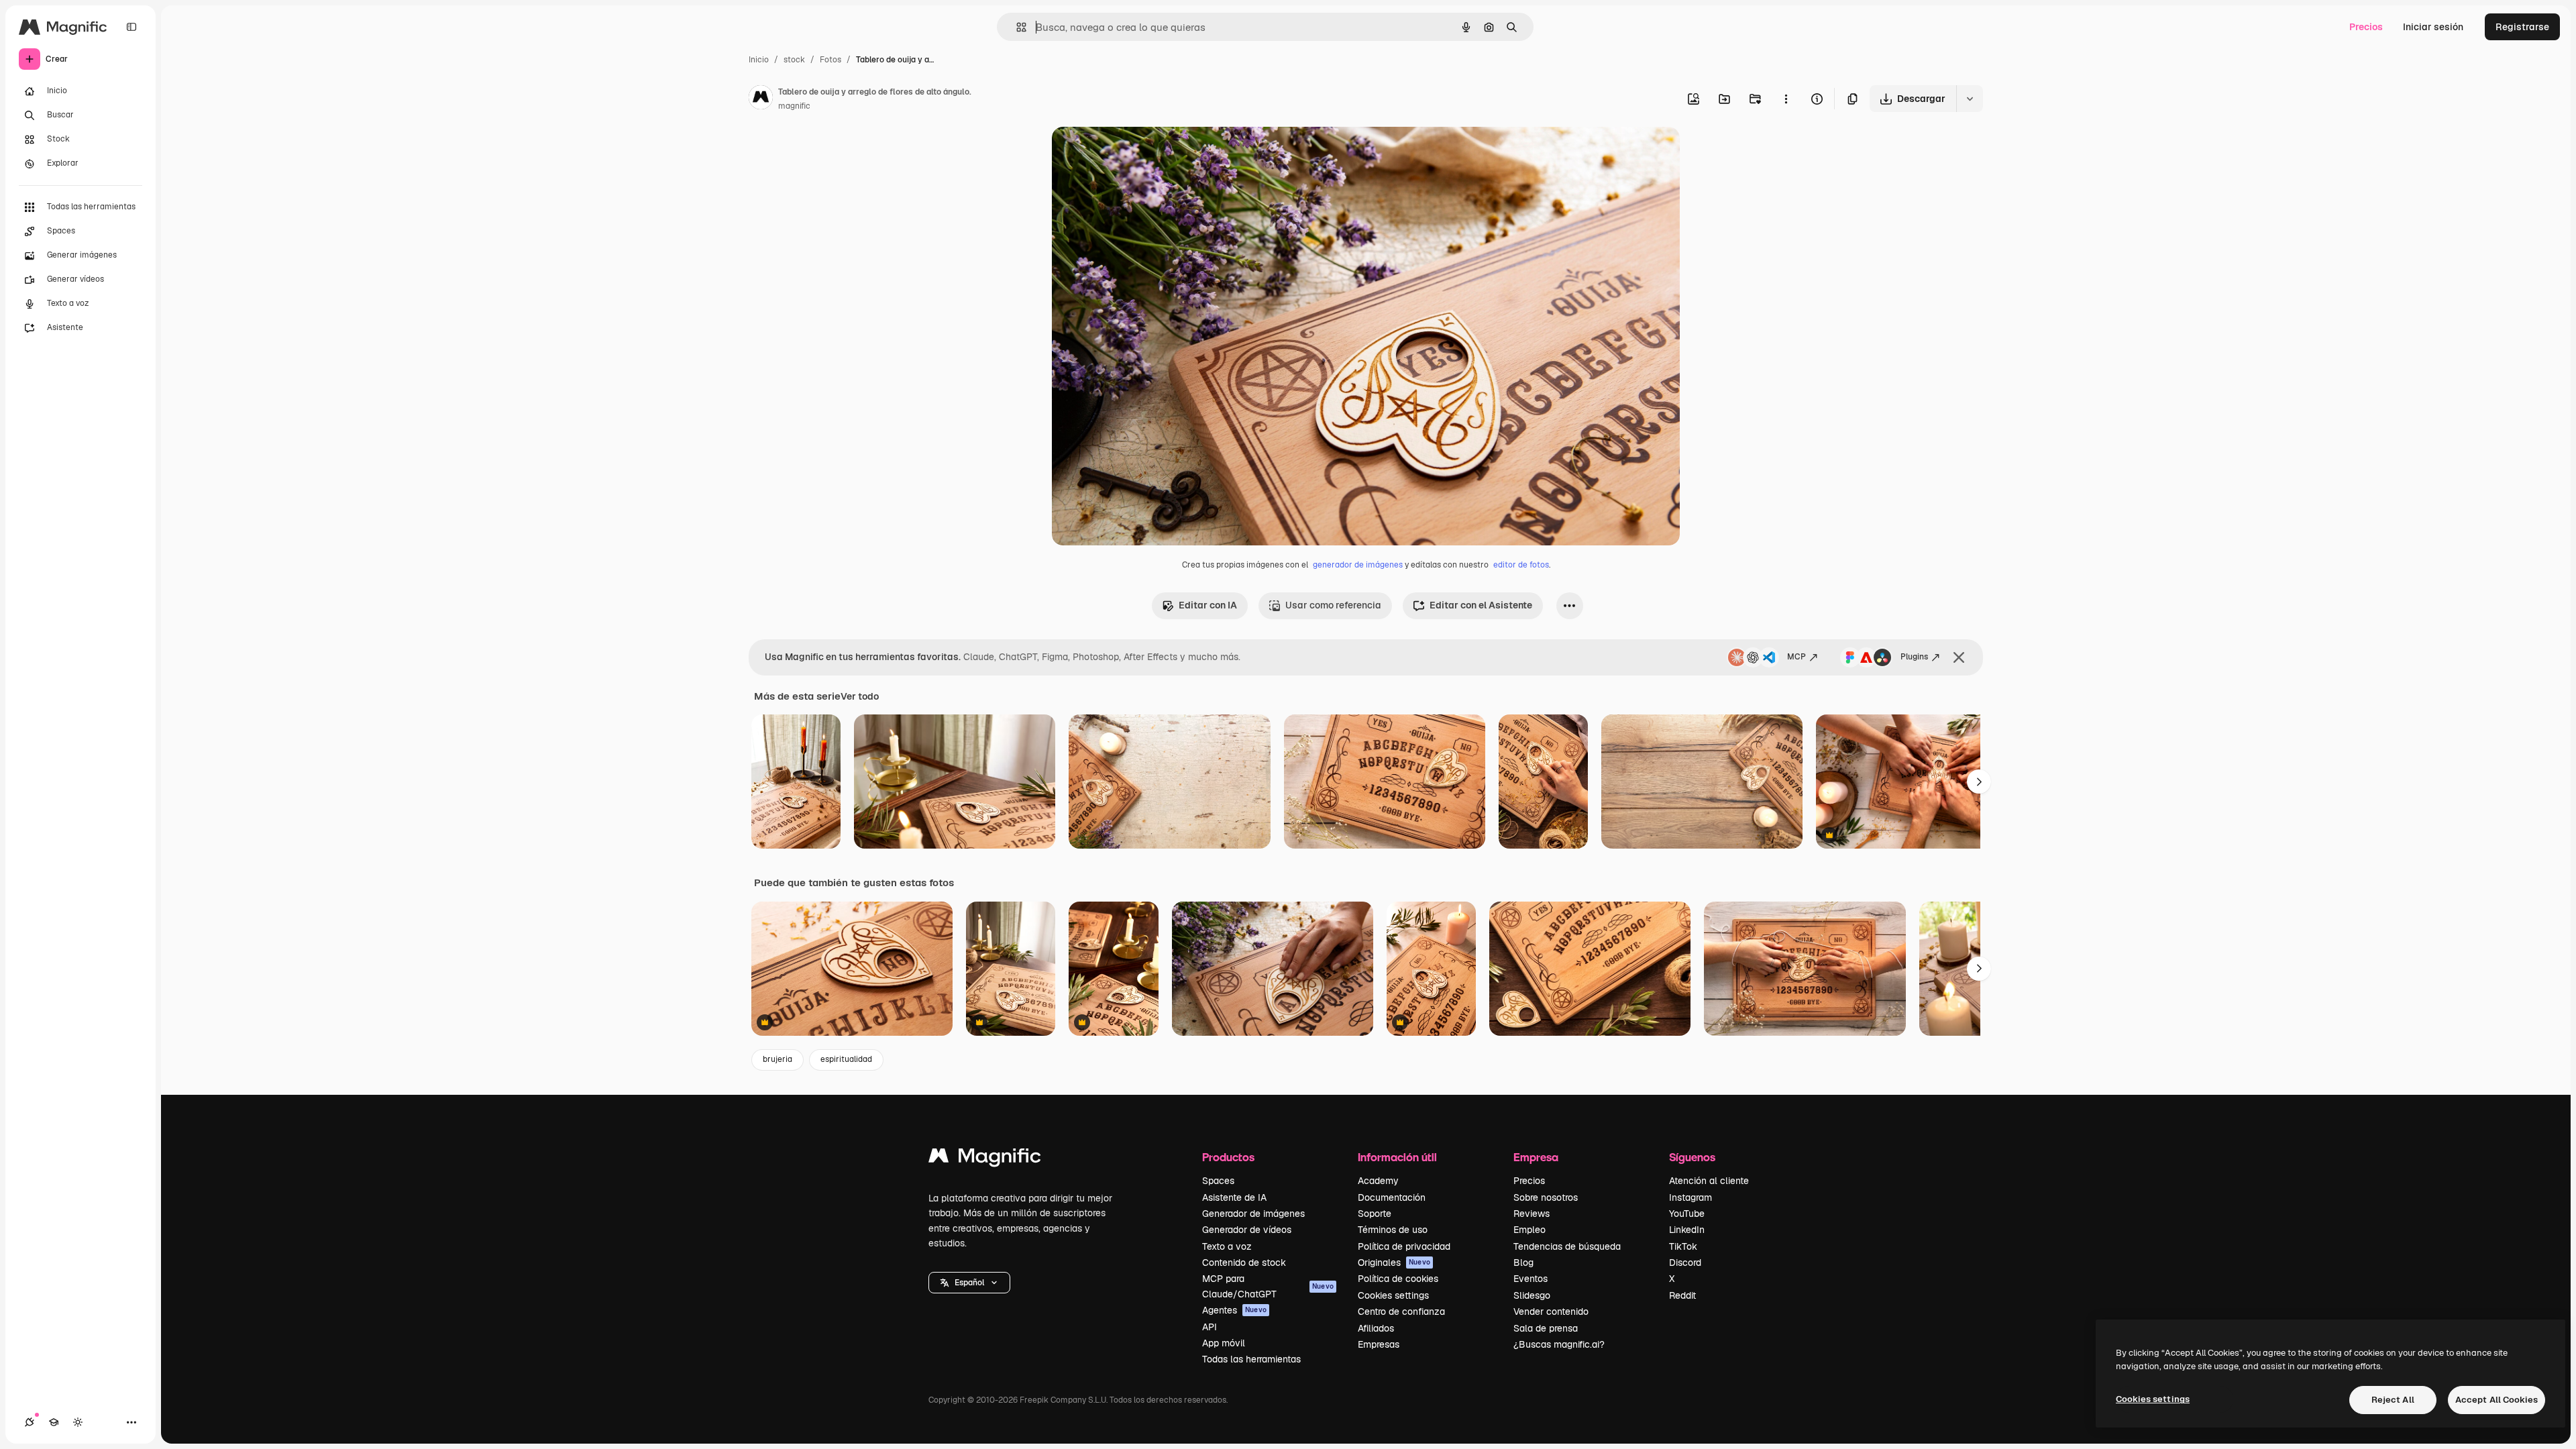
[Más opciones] (1786, 99)
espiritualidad (846, 1059)
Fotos (830, 60)
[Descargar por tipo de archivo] (1970, 99)
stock (794, 60)
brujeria (777, 1059)
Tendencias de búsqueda (1567, 1246)
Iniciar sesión (2433, 27)
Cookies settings (1393, 1295)
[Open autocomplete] (1016, 27)
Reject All (2393, 1400)
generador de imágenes (1358, 565)
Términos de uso (1393, 1230)
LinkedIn (1687, 1230)
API (1210, 1327)
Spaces (1218, 1181)
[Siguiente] (1979, 782)
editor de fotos (1521, 565)
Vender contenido (1551, 1311)
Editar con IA (1208, 605)
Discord (1685, 1263)
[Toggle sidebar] (131, 27)
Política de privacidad (1404, 1246)
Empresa (1536, 1157)
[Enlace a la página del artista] (761, 99)
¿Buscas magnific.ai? (1559, 1344)
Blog (1523, 1263)
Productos (1228, 1157)
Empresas (1379, 1344)
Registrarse (2522, 27)
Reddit (1682, 1295)
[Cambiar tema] (78, 1422)
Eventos (1531, 1279)
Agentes (1234, 1310)
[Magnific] (985, 1159)
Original (1138, 153)
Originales (1394, 1263)
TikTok (1683, 1246)
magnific (794, 106)
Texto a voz (1227, 1246)
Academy (1378, 1181)
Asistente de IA (1234, 1197)
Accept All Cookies (2497, 1400)
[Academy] (54, 1422)
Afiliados (1376, 1328)
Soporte (1375, 1214)
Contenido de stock (1244, 1263)
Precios (2366, 27)
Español (969, 1283)
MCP (1796, 657)
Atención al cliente (1709, 1181)
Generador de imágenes (1253, 1214)
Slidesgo (1532, 1295)
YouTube (1687, 1214)
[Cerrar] (1959, 657)
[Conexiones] (30, 1422)
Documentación (1392, 1197)
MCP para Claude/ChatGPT (1268, 1286)
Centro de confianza (1401, 1311)
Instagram (1690, 1197)
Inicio (759, 60)
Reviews (1532, 1214)
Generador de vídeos (1247, 1230)
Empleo (1529, 1230)
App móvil (1224, 1343)
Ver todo (860, 696)
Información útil (1397, 1157)
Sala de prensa (1546, 1328)
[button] (969, 1283)
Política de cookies (1398, 1279)
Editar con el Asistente (1481, 605)
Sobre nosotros (1546, 1197)
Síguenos (1692, 1157)
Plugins (1914, 657)
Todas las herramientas (1251, 1359)
